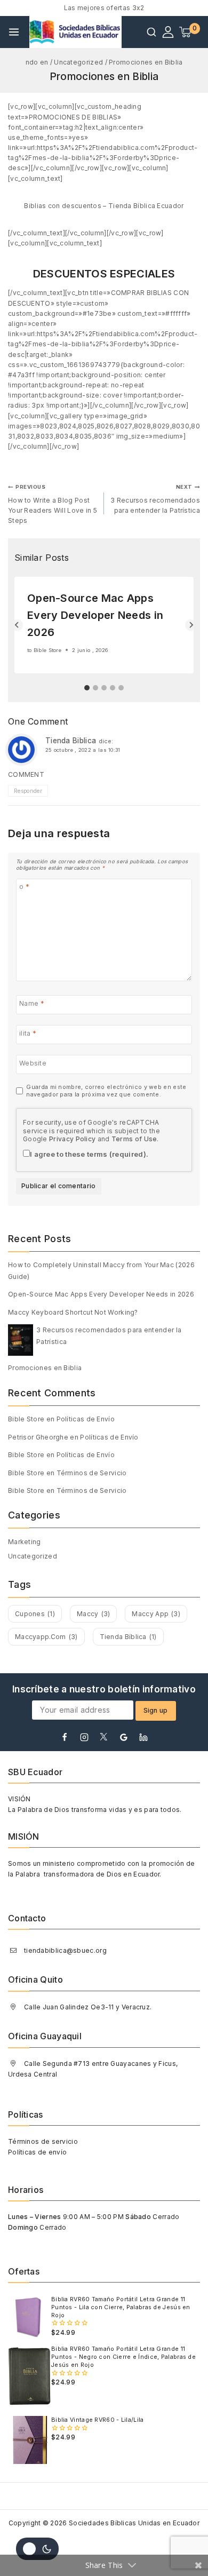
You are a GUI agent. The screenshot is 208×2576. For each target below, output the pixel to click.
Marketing (25, 1542)
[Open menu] (14, 32)
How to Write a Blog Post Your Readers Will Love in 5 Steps (53, 504)
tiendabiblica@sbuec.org (65, 1950)
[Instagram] (84, 1737)
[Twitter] (104, 1737)
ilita (28, 1033)
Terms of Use (134, 1139)
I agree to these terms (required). (89, 1154)
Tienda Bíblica (128, 1637)
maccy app (156, 1614)
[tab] (87, 688)
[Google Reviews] (124, 1737)
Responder (28, 791)
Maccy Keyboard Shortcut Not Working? (73, 1312)
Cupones (35, 1614)
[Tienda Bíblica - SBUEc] (76, 32)
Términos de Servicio (92, 1473)
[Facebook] (65, 1737)
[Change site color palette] (37, 2549)
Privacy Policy (72, 1139)
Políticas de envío (37, 2152)
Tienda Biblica (71, 741)
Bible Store (47, 650)
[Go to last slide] (17, 625)
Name (32, 1003)
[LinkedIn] (143, 1737)
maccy (93, 1614)
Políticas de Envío (86, 1419)
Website (33, 1063)
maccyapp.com (46, 1637)
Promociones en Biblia (45, 1368)
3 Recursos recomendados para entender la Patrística (155, 499)
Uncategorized (33, 1556)
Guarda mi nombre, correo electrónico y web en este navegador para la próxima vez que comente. (106, 1091)
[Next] (191, 625)
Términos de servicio (43, 2141)
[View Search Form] (151, 32)
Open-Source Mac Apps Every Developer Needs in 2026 (95, 615)
